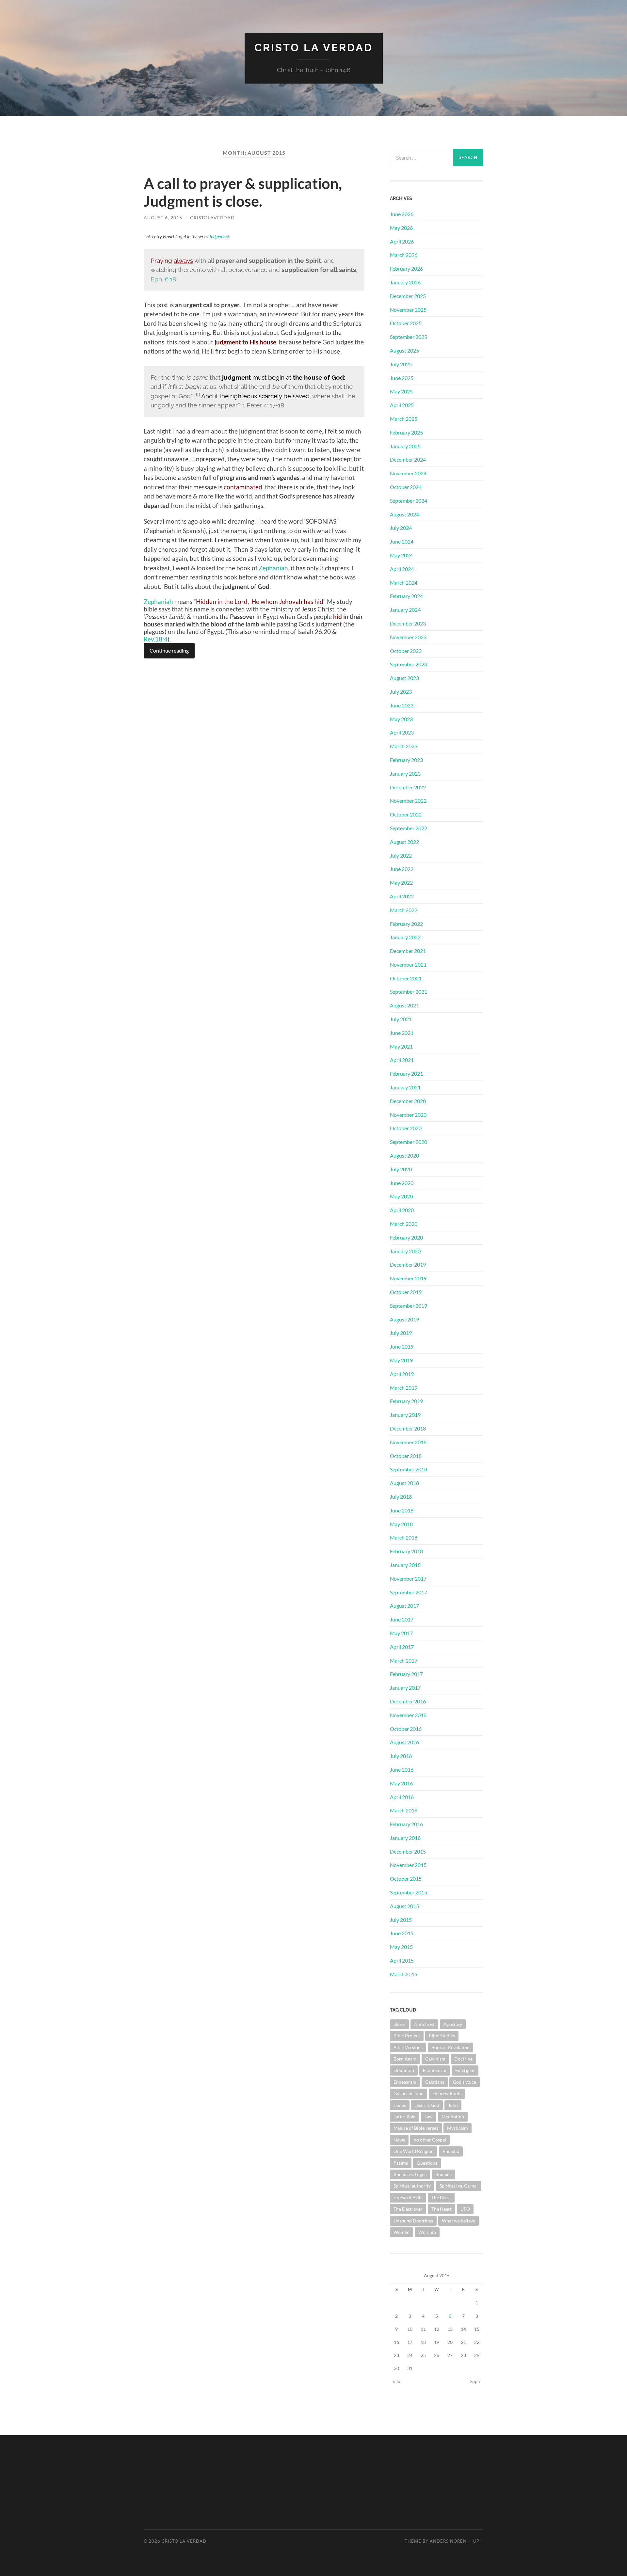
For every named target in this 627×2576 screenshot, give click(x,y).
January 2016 (405, 1838)
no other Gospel (430, 2140)
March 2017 (404, 1660)
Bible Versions (408, 2047)
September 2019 (409, 1306)
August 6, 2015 (163, 218)
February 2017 (406, 1674)
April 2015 (402, 1960)
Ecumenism (435, 2070)
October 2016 (406, 1729)
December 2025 (408, 296)
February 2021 (406, 1074)
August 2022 (404, 842)
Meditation (453, 2117)
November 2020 (408, 1115)
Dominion (404, 2070)
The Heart (442, 2209)
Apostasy (453, 2024)
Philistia (451, 2151)
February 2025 (406, 432)
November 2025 (408, 310)
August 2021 (404, 1005)
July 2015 (401, 1920)
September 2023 (409, 664)
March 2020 (404, 1224)
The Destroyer (408, 2209)
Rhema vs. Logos (410, 2174)
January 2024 (405, 610)
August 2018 (404, 1483)
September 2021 (409, 992)
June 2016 (402, 1770)
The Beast (441, 2197)
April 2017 (402, 1647)
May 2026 (401, 228)
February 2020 (406, 1237)
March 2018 (404, 1537)
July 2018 (401, 1497)
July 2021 (401, 1019)
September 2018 (409, 1469)
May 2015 (401, 1947)
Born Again (405, 2059)
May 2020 (401, 1196)
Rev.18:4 (156, 639)
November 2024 (408, 473)
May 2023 (401, 719)
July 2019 (401, 1333)
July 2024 (401, 528)
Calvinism (435, 2059)
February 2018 (406, 1551)
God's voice (465, 2082)
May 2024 (401, 555)
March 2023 (404, 746)
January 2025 (405, 446)
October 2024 (406, 487)
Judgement (219, 237)
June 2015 (402, 1933)
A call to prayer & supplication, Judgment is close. (243, 192)
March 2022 (404, 910)
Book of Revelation (450, 2047)
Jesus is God (427, 2105)
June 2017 (402, 1619)
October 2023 (406, 651)
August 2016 (404, 1742)
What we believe (458, 2221)
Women (402, 2232)
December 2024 (408, 459)
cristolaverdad (212, 218)
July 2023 (401, 692)
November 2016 (408, 1715)
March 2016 (404, 1810)
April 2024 (402, 569)
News (399, 2140)
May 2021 (401, 1046)
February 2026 (406, 269)
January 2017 (405, 1688)
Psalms (401, 2163)
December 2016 (408, 1701)
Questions (427, 2163)
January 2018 (405, 1565)
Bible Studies (442, 2036)
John (453, 2105)
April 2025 (402, 405)
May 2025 (401, 391)
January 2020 (405, 1251)
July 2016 (401, 1756)
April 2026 (402, 241)
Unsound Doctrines (413, 2221)
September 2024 (409, 501)
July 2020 (401, 1169)
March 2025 (404, 419)
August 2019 (404, 1319)
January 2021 (405, 1087)
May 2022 (401, 883)
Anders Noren (448, 2541)
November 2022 (408, 801)
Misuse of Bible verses (416, 2128)
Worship (427, 2232)
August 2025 (404, 350)
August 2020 (404, 1155)
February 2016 (406, 1824)
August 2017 (404, 1606)
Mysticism (458, 2128)
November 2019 (408, 1278)
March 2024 (404, 583)
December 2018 (408, 1428)
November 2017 (408, 1579)
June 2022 (402, 869)
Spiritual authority (412, 2186)
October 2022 (406, 814)
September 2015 (409, 1892)
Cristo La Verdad (314, 47)
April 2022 (402, 896)
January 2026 (405, 282)
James (400, 2105)
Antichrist (424, 2024)
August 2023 (404, 678)
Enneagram (405, 2082)
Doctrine (463, 2059)
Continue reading (169, 650)
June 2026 (402, 214)
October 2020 (406, 1128)
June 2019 (402, 1346)
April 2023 (402, 732)
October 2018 (406, 1456)
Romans (443, 2174)
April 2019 (402, 1374)
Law (429, 2117)
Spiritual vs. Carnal (459, 2186)
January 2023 (405, 774)
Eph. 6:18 (163, 279)
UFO (465, 2209)
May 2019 (401, 1360)
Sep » (475, 2381)
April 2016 (402, 1797)
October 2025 (406, 323)
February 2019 (406, 1401)
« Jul (397, 2381)
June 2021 (402, 1033)
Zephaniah (273, 568)
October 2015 (406, 1879)
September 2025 (409, 337)
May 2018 (401, 1524)
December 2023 (408, 623)
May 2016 (401, 1783)
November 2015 (408, 1865)
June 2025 (402, 378)
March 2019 (404, 1388)
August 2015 (404, 1906)
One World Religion (414, 2151)
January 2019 (405, 1415)
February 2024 (406, 596)
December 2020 (408, 1101)
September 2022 (409, 828)
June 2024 (402, 541)
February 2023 (406, 760)
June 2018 (402, 1510)
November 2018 (408, 1442)
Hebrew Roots (447, 2093)
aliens (399, 2024)
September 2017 (409, 1592)
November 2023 (408, 637)
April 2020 (402, 1210)
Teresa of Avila (408, 2197)
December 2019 (408, 1264)
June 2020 (402, 1183)
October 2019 (406, 1292)
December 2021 (408, 951)
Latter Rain (405, 2117)
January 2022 (405, 937)
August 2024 (404, 514)
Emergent (465, 2070)
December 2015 (408, 1851)
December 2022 (408, 787)
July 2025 (401, 364)
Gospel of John (409, 2093)
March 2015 (404, 1974)
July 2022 (401, 855)
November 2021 (408, 964)
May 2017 (401, 1633)
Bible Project (407, 2036)
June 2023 (402, 705)
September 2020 (409, 1142)
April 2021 (402, 1060)
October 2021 (406, 978)
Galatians (435, 2082)
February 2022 (406, 924)
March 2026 (404, 255)
